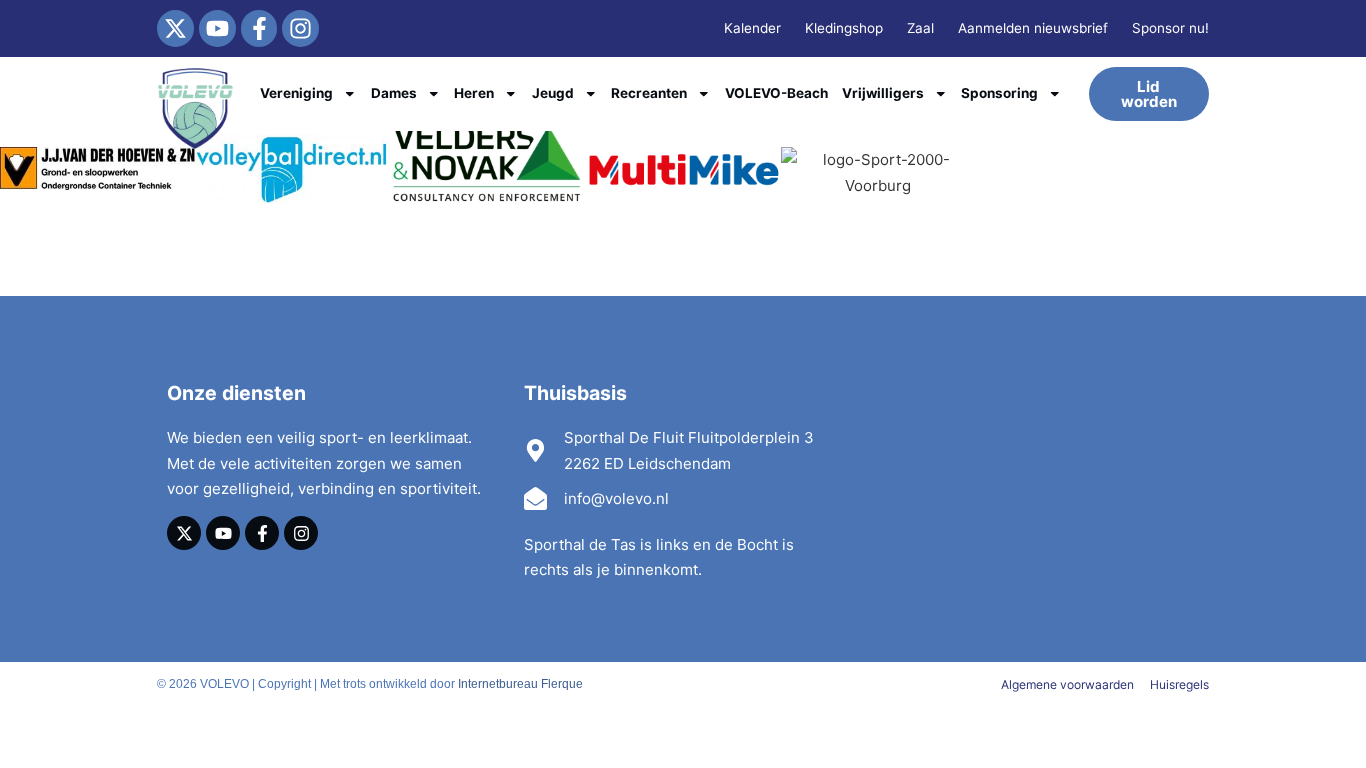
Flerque (562, 684)
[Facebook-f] (259, 28)
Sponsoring (999, 93)
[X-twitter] (175, 28)
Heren (474, 93)
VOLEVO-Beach (776, 93)
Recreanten (649, 93)
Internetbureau (498, 684)
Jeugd (553, 93)
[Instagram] (300, 28)
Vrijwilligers (883, 93)
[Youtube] (217, 28)
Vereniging (296, 93)
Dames (394, 93)
